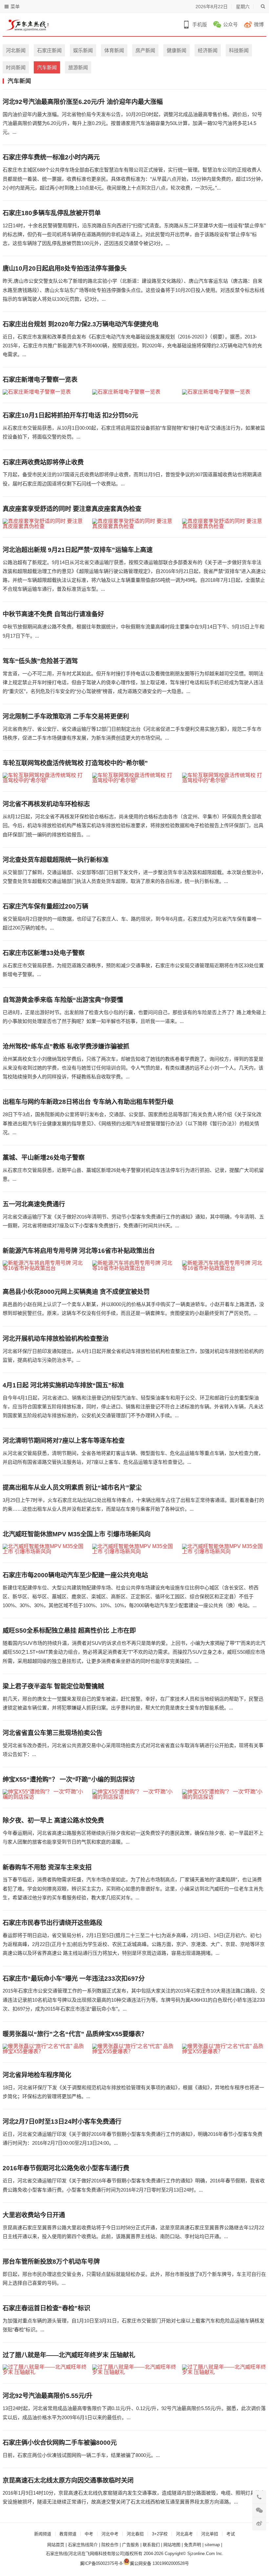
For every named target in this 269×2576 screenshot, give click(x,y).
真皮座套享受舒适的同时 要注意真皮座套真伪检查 (72, 509)
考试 (231, 2534)
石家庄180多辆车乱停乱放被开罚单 (52, 213)
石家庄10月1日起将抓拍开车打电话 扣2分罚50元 (70, 415)
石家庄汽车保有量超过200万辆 (45, 906)
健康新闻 (176, 50)
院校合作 (110, 2545)
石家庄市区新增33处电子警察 (44, 953)
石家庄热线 (57, 2554)
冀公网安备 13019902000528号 (159, 2563)
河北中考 (110, 2534)
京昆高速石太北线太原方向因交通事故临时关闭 (68, 2480)
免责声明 (193, 2545)
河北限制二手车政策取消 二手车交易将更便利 (66, 716)
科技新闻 (239, 50)
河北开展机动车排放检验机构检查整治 (56, 1339)
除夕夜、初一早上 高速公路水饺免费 (53, 1820)
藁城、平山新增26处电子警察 (44, 1158)
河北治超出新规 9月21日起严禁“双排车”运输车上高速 (78, 550)
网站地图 (172, 2545)
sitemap (212, 2545)
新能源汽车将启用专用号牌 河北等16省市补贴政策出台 (79, 1251)
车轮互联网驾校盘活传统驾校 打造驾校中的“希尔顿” (75, 763)
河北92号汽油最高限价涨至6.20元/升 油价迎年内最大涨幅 (83, 102)
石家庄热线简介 (83, 2545)
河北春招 (135, 2534)
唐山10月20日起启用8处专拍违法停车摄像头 (65, 268)
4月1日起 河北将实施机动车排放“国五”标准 (63, 1385)
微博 (259, 24)
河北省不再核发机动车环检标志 (46, 804)
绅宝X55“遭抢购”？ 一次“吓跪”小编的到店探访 (69, 1779)
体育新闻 (114, 50)
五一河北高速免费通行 (34, 1204)
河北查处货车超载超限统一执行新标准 (56, 860)
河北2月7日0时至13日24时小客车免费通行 (62, 2122)
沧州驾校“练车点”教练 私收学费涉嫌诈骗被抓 (66, 1046)
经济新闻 (208, 50)
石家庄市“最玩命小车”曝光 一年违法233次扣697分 (74, 1979)
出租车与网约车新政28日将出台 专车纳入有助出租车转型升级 (88, 1102)
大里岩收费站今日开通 (34, 2215)
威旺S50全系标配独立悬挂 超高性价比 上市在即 (69, 1631)
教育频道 (68, 2534)
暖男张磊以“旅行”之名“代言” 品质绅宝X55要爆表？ (75, 2034)
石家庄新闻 (49, 50)
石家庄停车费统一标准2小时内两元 (51, 157)
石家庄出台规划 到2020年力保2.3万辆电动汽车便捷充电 (81, 324)
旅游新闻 (78, 67)
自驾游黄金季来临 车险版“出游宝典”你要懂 (63, 1000)
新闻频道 (43, 2534)
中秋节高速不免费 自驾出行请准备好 (53, 614)
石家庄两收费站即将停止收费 (43, 462)
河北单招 (210, 2534)
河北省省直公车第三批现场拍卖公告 (52, 1733)
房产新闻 (145, 50)
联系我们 (151, 2545)
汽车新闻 (47, 67)
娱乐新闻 (83, 50)
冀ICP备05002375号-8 (101, 2563)
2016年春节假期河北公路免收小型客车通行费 (66, 2168)
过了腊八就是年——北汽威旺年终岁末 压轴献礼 (69, 2355)
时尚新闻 (16, 67)
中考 (89, 2534)
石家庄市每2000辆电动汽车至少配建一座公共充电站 (75, 1575)
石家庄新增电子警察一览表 (40, 380)
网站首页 (56, 2545)
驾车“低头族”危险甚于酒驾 (40, 661)
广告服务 (131, 2545)
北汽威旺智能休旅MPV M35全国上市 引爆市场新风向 (77, 1534)
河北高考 (184, 2534)
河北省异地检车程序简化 (37, 2075)
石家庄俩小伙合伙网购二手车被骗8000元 (60, 2443)
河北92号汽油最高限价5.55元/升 (48, 2396)
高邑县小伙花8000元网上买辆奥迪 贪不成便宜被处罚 (76, 1292)
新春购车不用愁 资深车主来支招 (47, 1867)
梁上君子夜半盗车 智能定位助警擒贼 (53, 1686)
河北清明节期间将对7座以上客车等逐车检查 (64, 1441)
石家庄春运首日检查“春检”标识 (46, 2308)
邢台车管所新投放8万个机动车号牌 (51, 2262)
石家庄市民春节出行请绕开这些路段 (52, 1923)
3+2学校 (160, 2534)
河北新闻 (16, 50)
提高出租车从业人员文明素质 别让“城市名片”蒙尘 (72, 1488)
